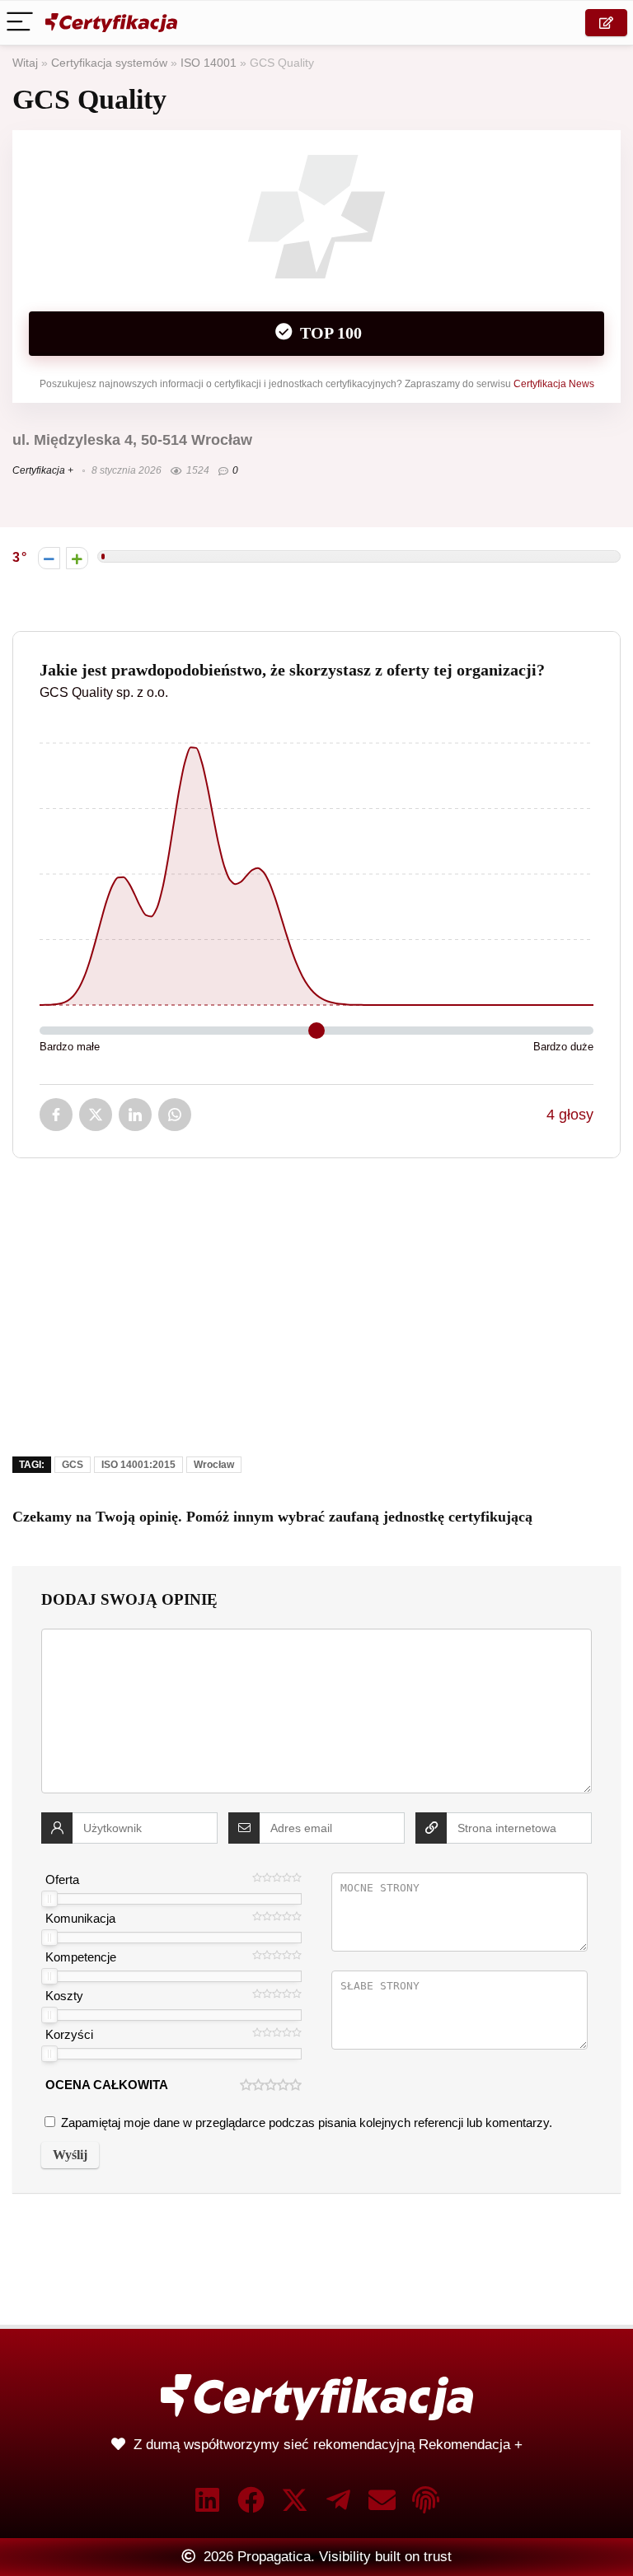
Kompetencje (81, 1957)
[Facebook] (251, 2500)
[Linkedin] (207, 2500)
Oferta (62, 1879)
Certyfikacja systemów (109, 63)
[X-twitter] (295, 2500)
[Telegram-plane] (338, 2500)
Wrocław (214, 1465)
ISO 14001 (209, 63)
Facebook (56, 1115)
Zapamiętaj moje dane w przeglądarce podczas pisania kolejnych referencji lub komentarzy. (307, 2123)
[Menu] (20, 23)
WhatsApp (175, 1115)
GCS (73, 1465)
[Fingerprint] (426, 2500)
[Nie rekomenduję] (49, 558)
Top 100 (329, 333)
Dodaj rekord (606, 23)
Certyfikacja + (43, 470)
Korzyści (69, 2034)
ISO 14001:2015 (138, 1465)
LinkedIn (135, 1115)
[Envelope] (382, 2500)
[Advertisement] (316, 1319)
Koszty (64, 1996)
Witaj (25, 63)
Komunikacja (80, 1918)
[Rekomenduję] (77, 558)
